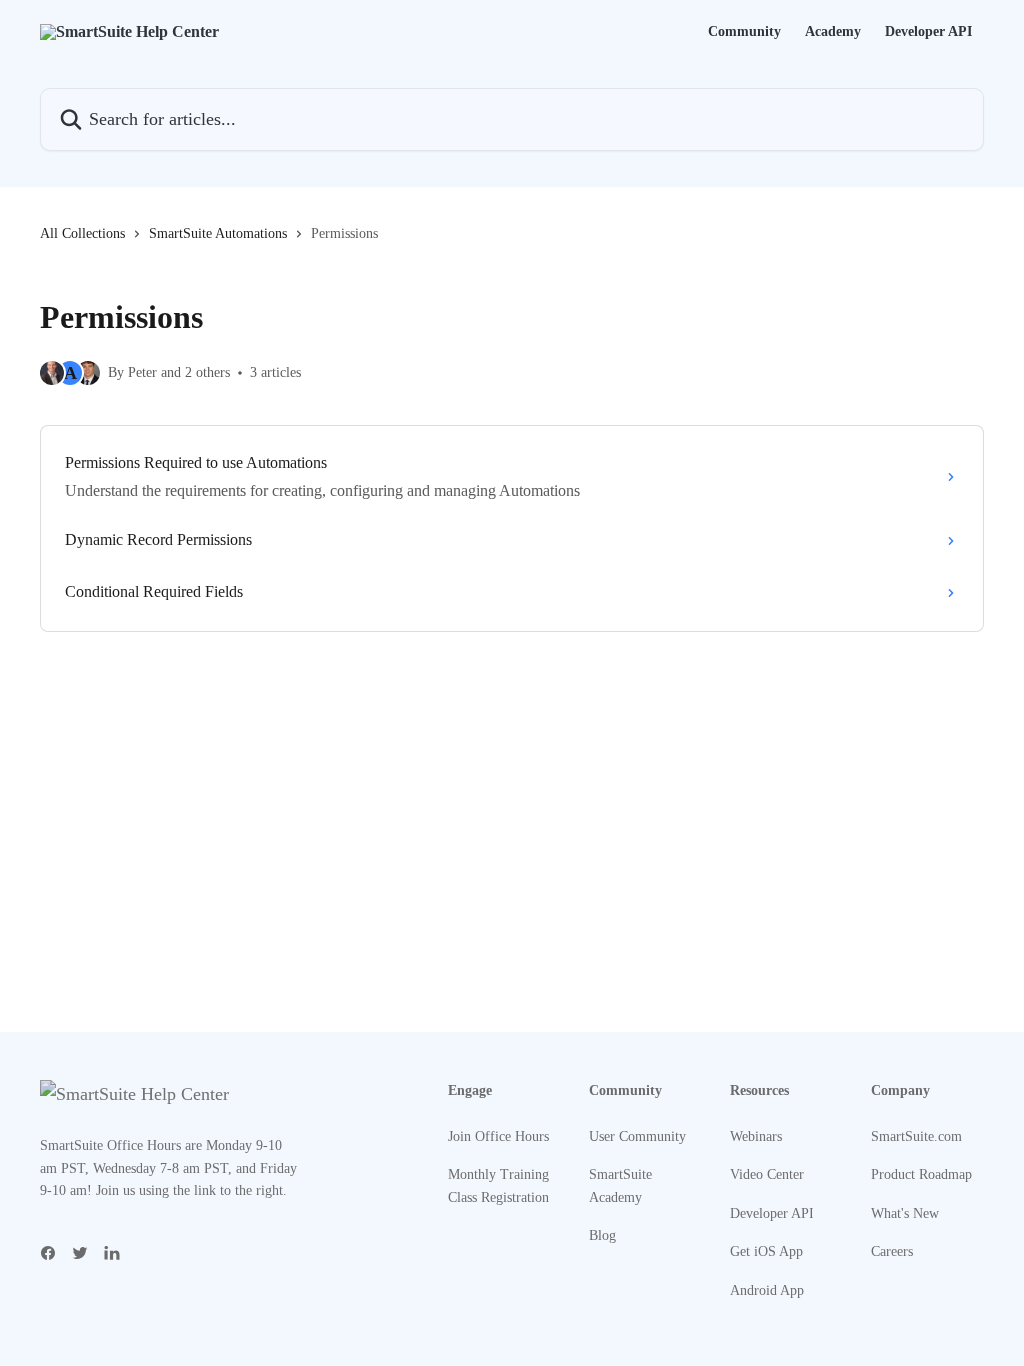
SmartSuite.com (916, 1136)
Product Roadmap (921, 1174)
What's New (905, 1213)
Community (744, 32)
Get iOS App (766, 1251)
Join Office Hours (498, 1136)
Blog (602, 1235)
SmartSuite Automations (218, 233)
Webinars (756, 1136)
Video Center (767, 1174)
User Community (637, 1136)
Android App (767, 1290)
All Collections (82, 233)
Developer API (928, 32)
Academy (833, 32)
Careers (892, 1251)
